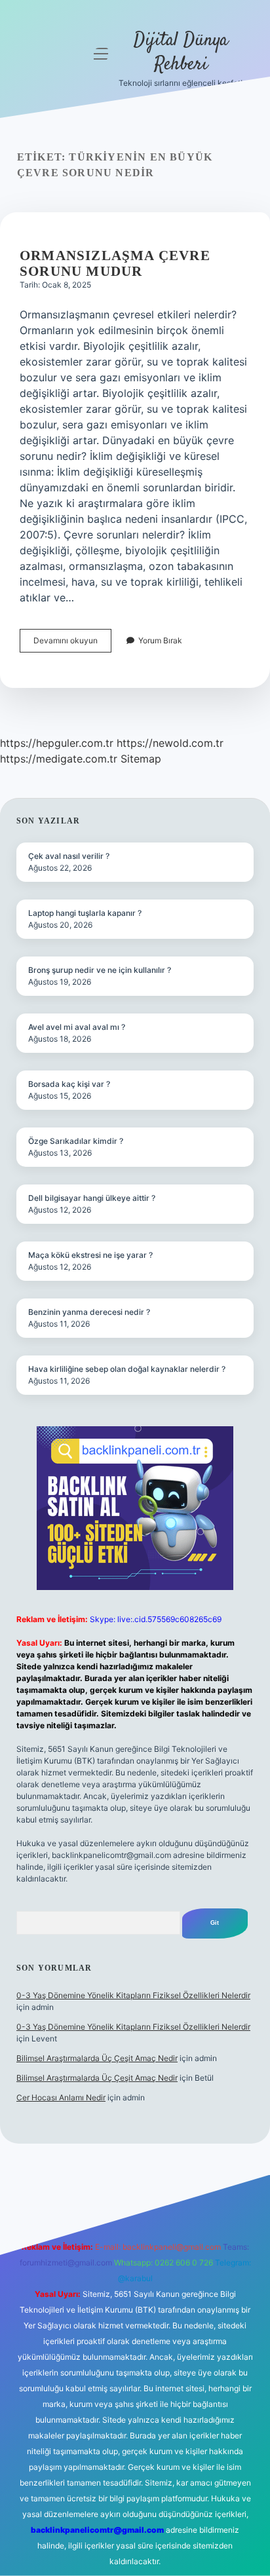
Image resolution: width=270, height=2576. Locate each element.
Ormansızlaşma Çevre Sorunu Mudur (115, 263)
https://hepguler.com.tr (57, 743)
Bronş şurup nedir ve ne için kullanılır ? (100, 970)
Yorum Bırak (160, 640)
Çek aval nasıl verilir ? (69, 856)
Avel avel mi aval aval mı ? (77, 1027)
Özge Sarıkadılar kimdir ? (76, 1141)
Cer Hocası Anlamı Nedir (61, 2097)
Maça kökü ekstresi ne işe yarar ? (90, 1255)
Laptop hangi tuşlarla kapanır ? (85, 913)
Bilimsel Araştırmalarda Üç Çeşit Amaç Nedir (97, 2058)
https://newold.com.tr (170, 743)
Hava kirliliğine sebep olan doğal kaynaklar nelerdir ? (127, 1369)
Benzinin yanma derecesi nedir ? (89, 1312)
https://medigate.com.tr (59, 759)
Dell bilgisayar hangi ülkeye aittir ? (92, 1198)
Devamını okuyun (72, 644)
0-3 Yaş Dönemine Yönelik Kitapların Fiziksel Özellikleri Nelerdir (133, 1995)
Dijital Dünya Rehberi (181, 53)
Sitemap (141, 759)
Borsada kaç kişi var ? (69, 1084)
